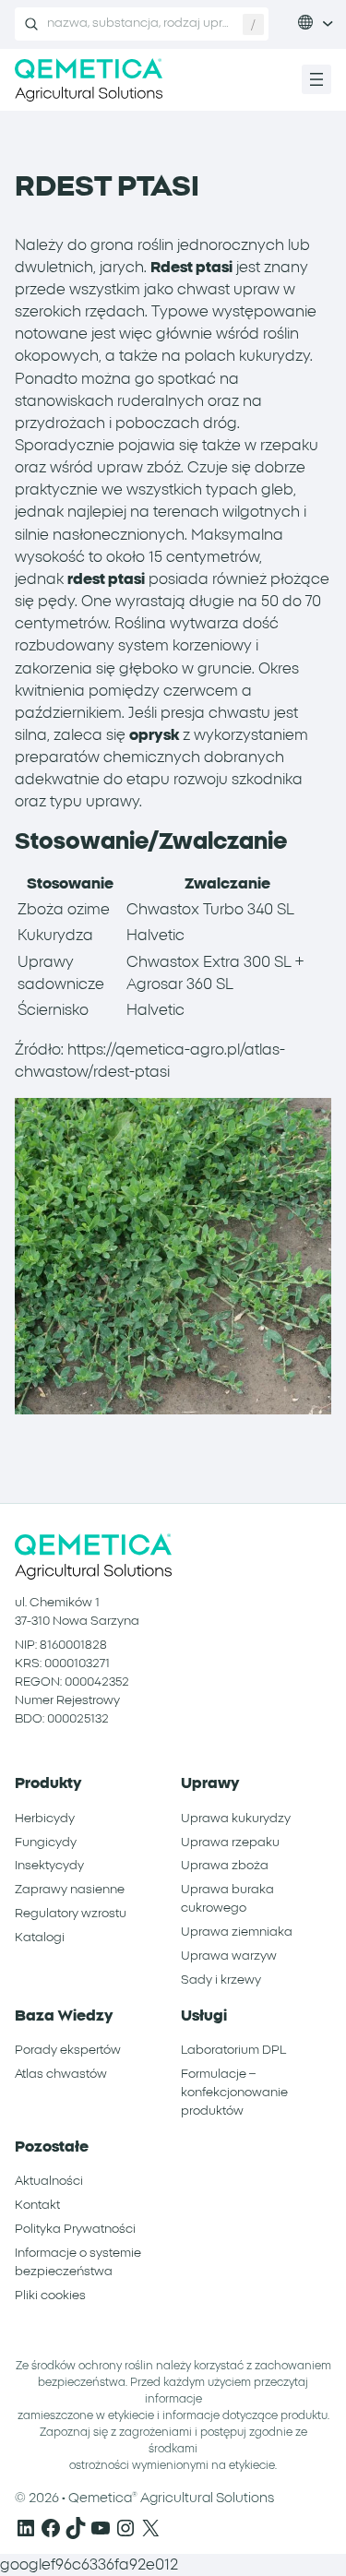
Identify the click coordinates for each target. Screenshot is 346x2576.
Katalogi (40, 1938)
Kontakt (37, 2205)
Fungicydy (46, 1843)
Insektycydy (49, 1866)
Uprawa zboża (225, 1866)
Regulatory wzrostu (71, 1914)
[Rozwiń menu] (316, 79)
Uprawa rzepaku (230, 1843)
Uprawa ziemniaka (237, 1932)
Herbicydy (45, 1819)
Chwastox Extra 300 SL (209, 962)
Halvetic (155, 936)
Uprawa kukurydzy (236, 1819)
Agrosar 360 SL (180, 984)
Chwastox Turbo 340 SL (210, 910)
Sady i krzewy (221, 1980)
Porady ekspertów (68, 2050)
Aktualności (49, 2181)
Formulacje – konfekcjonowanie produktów (234, 2093)
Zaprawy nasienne (70, 1890)
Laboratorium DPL (233, 2050)
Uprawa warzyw (229, 1956)
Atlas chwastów (61, 2074)
